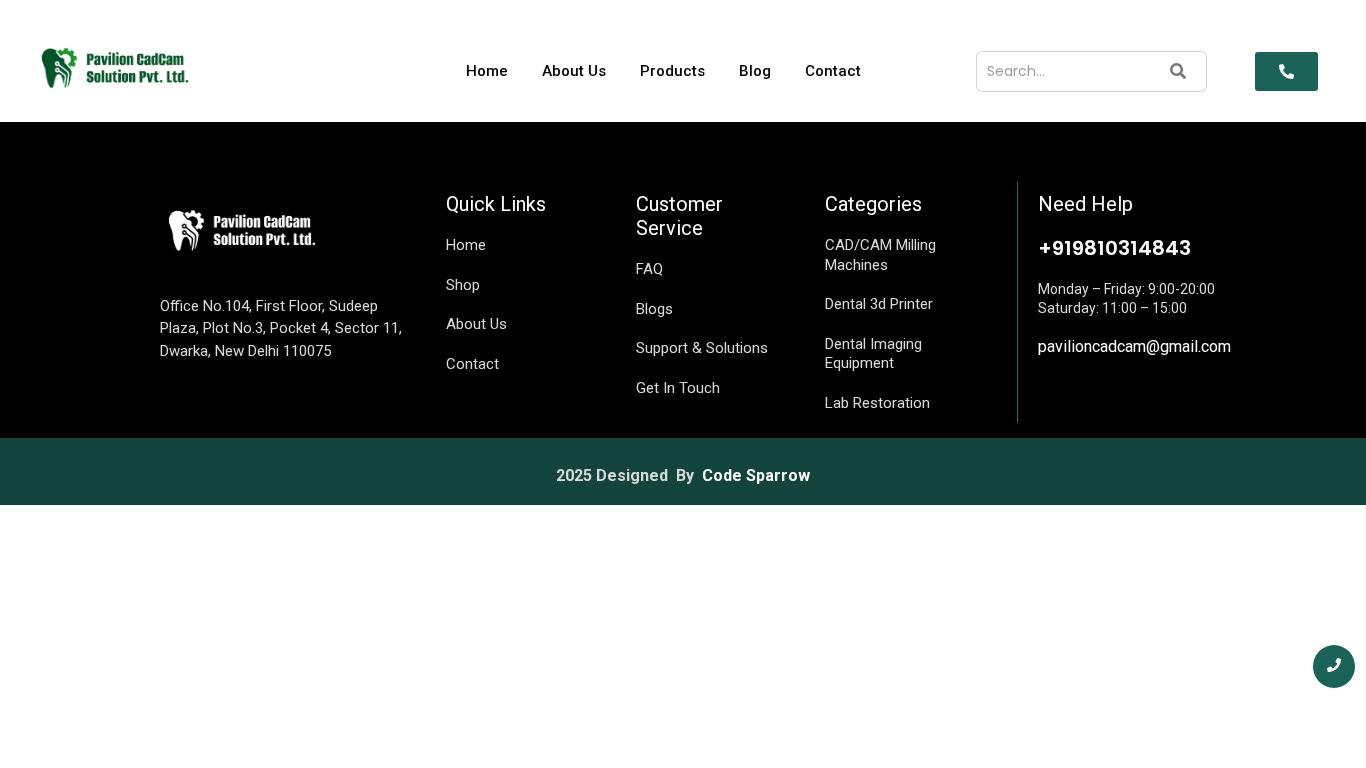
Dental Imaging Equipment (873, 354)
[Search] (1178, 71)
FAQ (649, 269)
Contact (833, 71)
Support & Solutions (702, 348)
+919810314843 (1114, 248)
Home (487, 71)
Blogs (654, 309)
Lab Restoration (877, 403)
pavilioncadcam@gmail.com (1134, 346)
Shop (463, 285)
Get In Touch (678, 388)
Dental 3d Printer (879, 304)
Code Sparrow (756, 475)
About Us (574, 71)
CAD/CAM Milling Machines (880, 255)
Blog (755, 71)
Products (672, 71)
